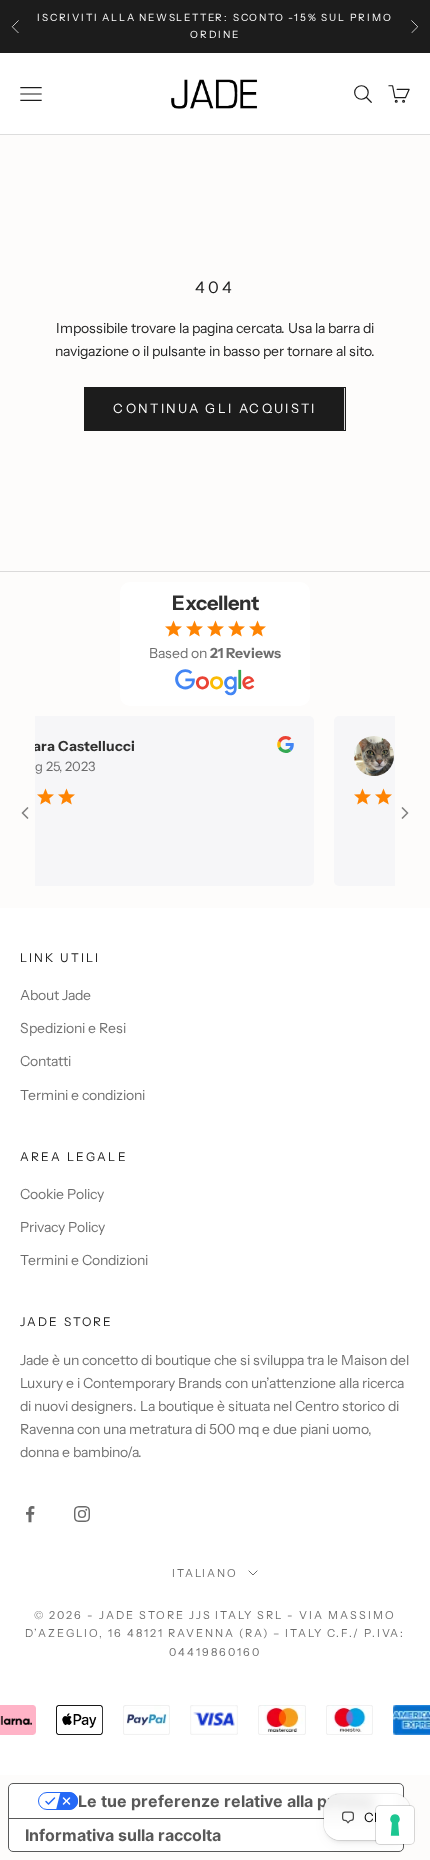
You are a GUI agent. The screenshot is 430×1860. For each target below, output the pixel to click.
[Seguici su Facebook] (30, 1514)
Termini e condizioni (82, 1095)
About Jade (55, 995)
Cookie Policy (62, 1194)
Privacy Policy (62, 1227)
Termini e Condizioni (84, 1260)
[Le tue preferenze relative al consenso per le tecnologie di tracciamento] (395, 1825)
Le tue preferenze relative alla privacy (226, 1801)
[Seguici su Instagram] (82, 1514)
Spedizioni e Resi (73, 1028)
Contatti (45, 1061)
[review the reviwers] (275, 744)
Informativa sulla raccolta (123, 1835)
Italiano (205, 1573)
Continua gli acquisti (214, 408)
